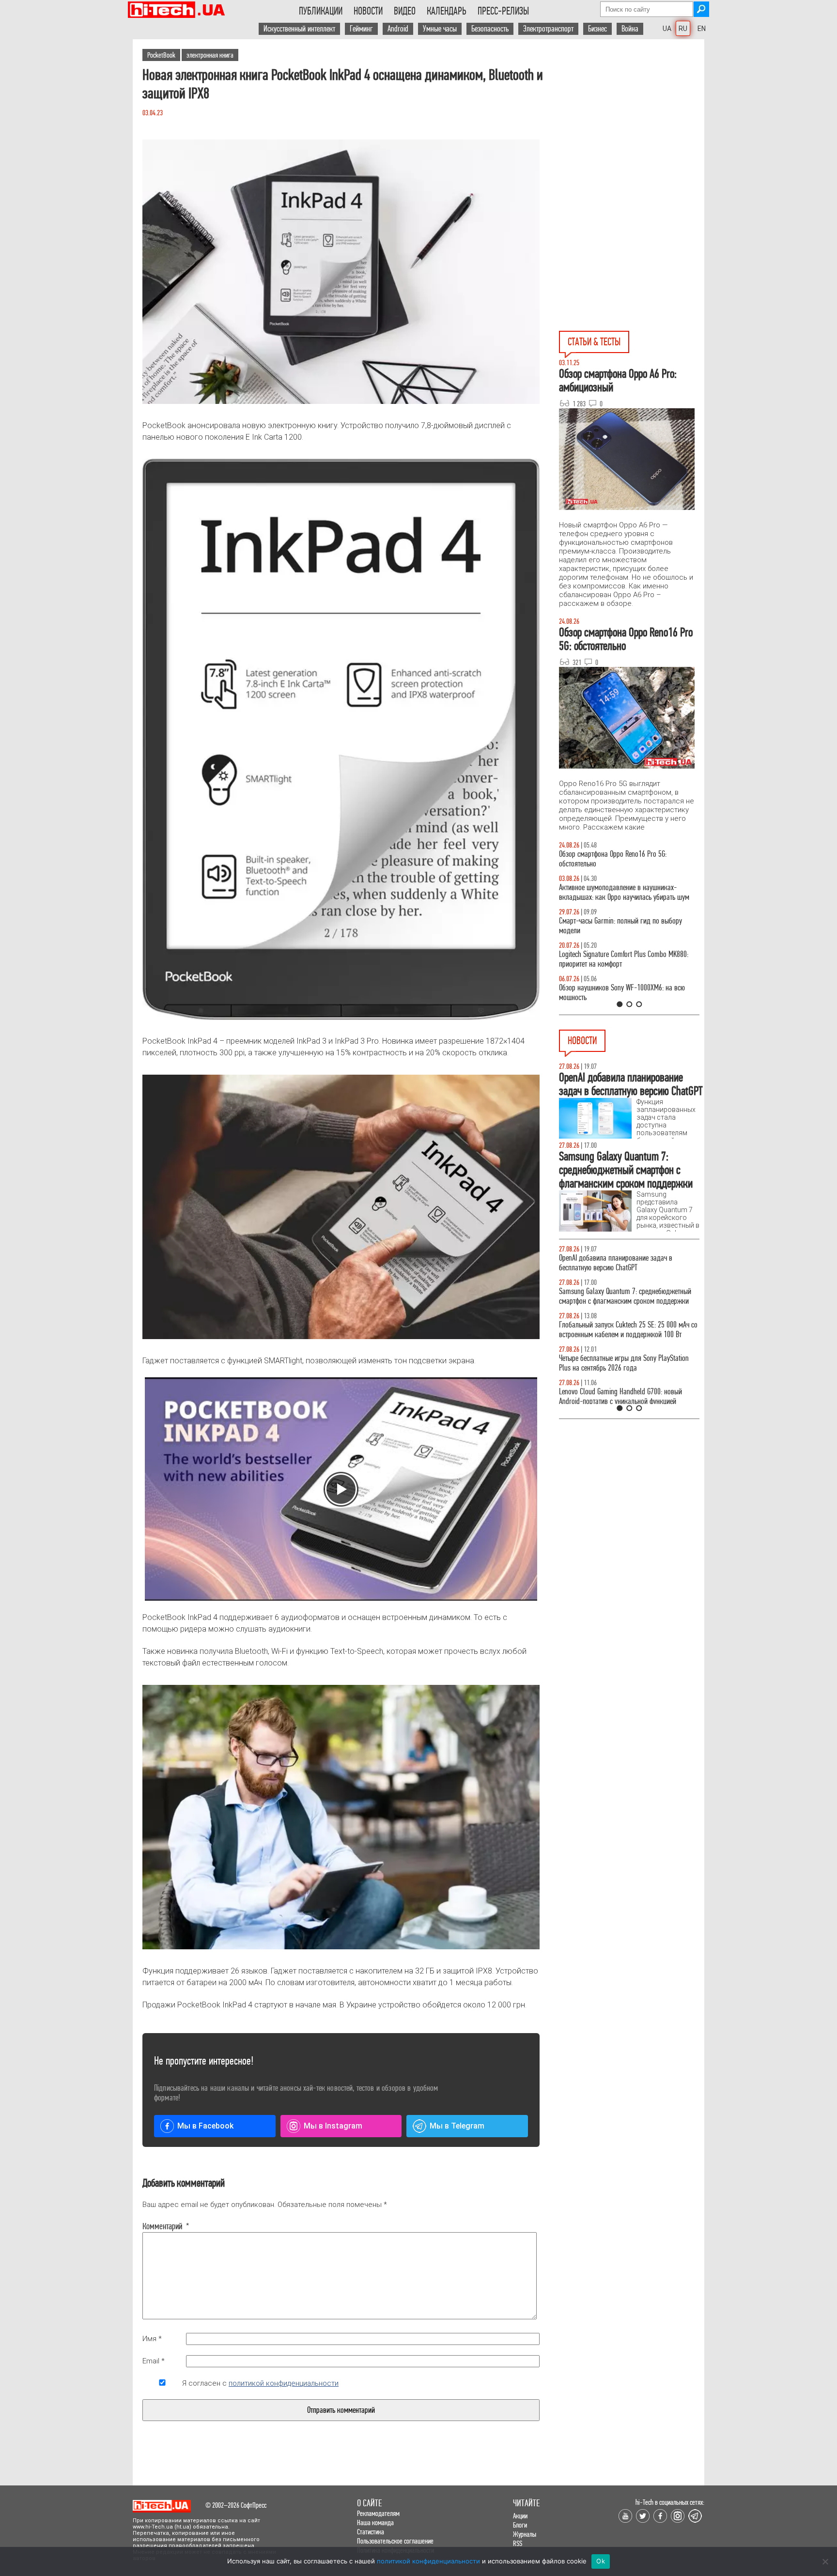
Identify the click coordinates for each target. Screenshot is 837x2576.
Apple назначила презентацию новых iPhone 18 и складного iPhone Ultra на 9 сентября (628, 1339)
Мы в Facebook (205, 2126)
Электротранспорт (548, 29)
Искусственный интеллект (299, 29)
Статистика (371, 2532)
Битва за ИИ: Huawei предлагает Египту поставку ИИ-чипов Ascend (628, 1373)
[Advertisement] (632, 126)
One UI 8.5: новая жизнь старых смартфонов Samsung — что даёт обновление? (621, 892)
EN (702, 29)
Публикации (321, 11)
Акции (520, 2516)
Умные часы (440, 29)
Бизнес (597, 29)
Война (630, 29)
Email (154, 2361)
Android (398, 29)
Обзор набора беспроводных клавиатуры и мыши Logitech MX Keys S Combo (620, 859)
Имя (152, 2339)
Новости (368, 11)
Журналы (525, 2534)
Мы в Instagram (333, 2126)
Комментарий (162, 2226)
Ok (601, 2561)
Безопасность (490, 29)
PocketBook (161, 55)
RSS (518, 2543)
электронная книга (210, 55)
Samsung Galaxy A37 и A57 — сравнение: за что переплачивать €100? (627, 993)
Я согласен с (260, 2383)
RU (683, 29)
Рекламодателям (378, 2513)
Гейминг (361, 29)
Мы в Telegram (457, 2126)
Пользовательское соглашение (395, 2541)
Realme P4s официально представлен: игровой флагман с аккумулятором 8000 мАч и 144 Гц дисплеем (625, 1301)
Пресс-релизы (503, 11)
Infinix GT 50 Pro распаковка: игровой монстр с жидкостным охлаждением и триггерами (625, 959)
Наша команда (375, 2522)
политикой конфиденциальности (284, 2383)
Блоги (520, 2525)
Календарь (447, 11)
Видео (405, 11)
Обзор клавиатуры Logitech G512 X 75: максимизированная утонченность (612, 926)
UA (667, 29)
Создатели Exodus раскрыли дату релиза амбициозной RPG (617, 1263)
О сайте (369, 2503)
